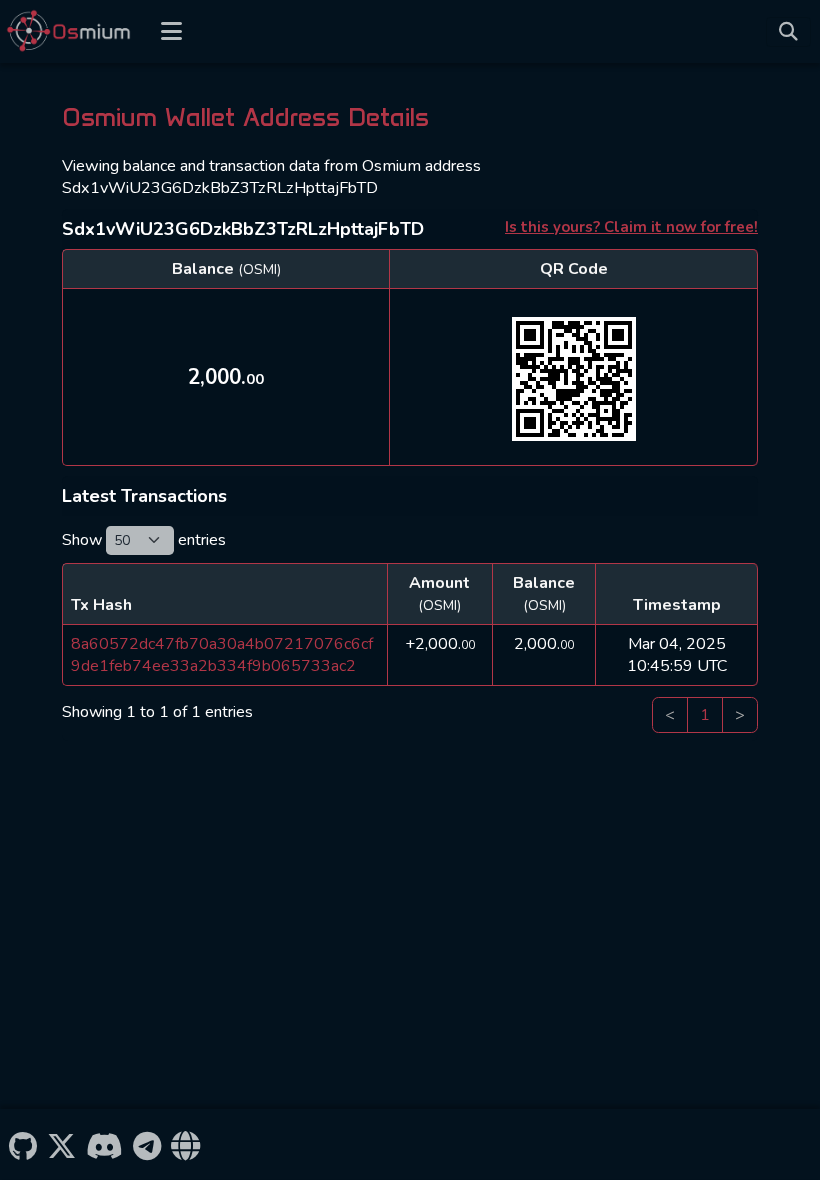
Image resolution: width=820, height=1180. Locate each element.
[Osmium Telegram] (147, 1143)
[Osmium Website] (186, 1143)
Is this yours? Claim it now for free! (631, 227)
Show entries (144, 540)
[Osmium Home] (73, 31)
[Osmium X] (61, 1143)
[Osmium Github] (22, 1143)
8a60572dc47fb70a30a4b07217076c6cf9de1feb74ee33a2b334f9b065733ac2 (222, 655)
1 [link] (705, 715)
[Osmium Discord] (104, 1143)
